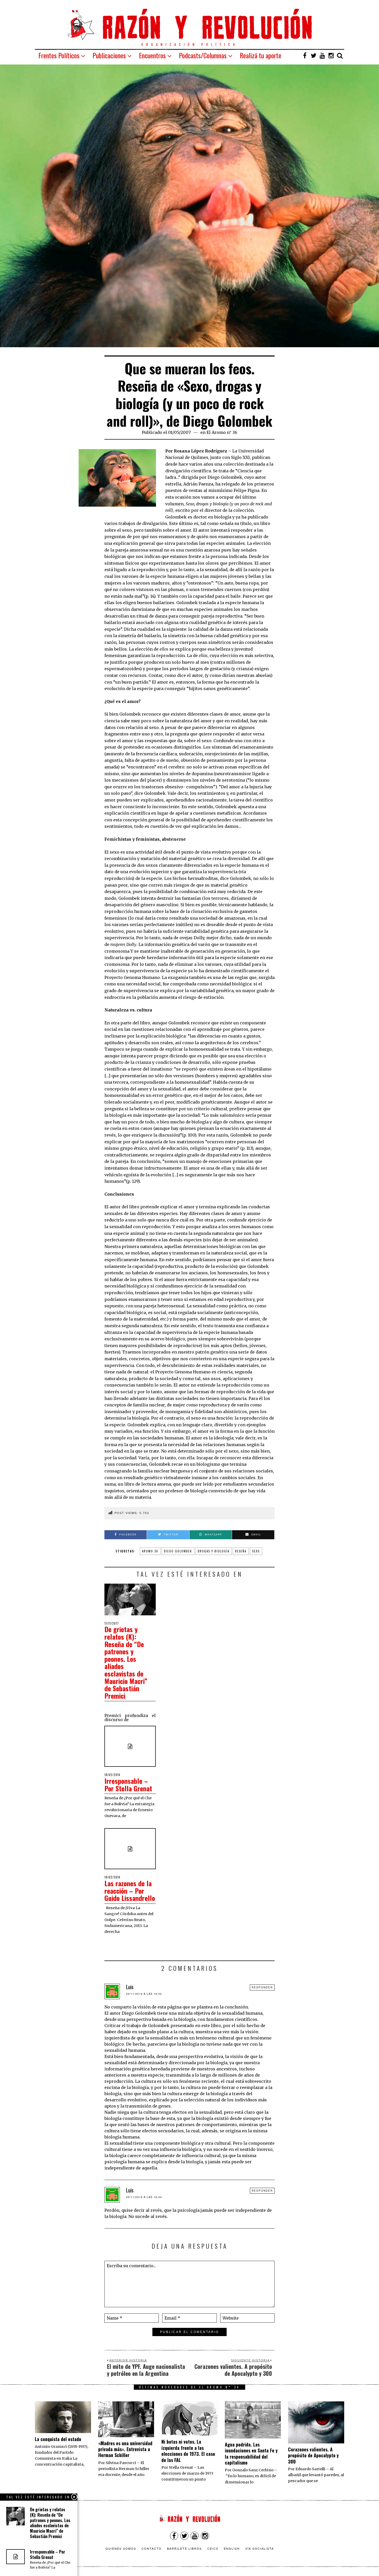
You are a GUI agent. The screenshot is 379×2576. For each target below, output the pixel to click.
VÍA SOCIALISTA (259, 2548)
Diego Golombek (178, 1551)
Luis (130, 1987)
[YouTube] (322, 55)
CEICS (213, 2548)
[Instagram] (331, 55)
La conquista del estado (58, 2439)
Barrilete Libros (184, 2548)
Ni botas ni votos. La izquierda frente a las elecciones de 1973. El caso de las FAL (188, 2451)
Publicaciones (109, 55)
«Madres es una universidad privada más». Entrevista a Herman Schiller (125, 2449)
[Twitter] (314, 55)
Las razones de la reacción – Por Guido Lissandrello (130, 1891)
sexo (256, 1551)
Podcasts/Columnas (203, 55)
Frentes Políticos (59, 55)
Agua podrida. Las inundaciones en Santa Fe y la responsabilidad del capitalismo (251, 2453)
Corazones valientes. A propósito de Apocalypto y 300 (313, 2455)
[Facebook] (305, 55)
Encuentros (152, 55)
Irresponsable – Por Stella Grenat (128, 1785)
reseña (241, 1551)
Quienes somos (121, 2548)
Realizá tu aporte (261, 55)
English (232, 2548)
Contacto (152, 2548)
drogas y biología (214, 1551)
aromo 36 (150, 1551)
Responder (262, 1987)
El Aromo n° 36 (222, 432)
